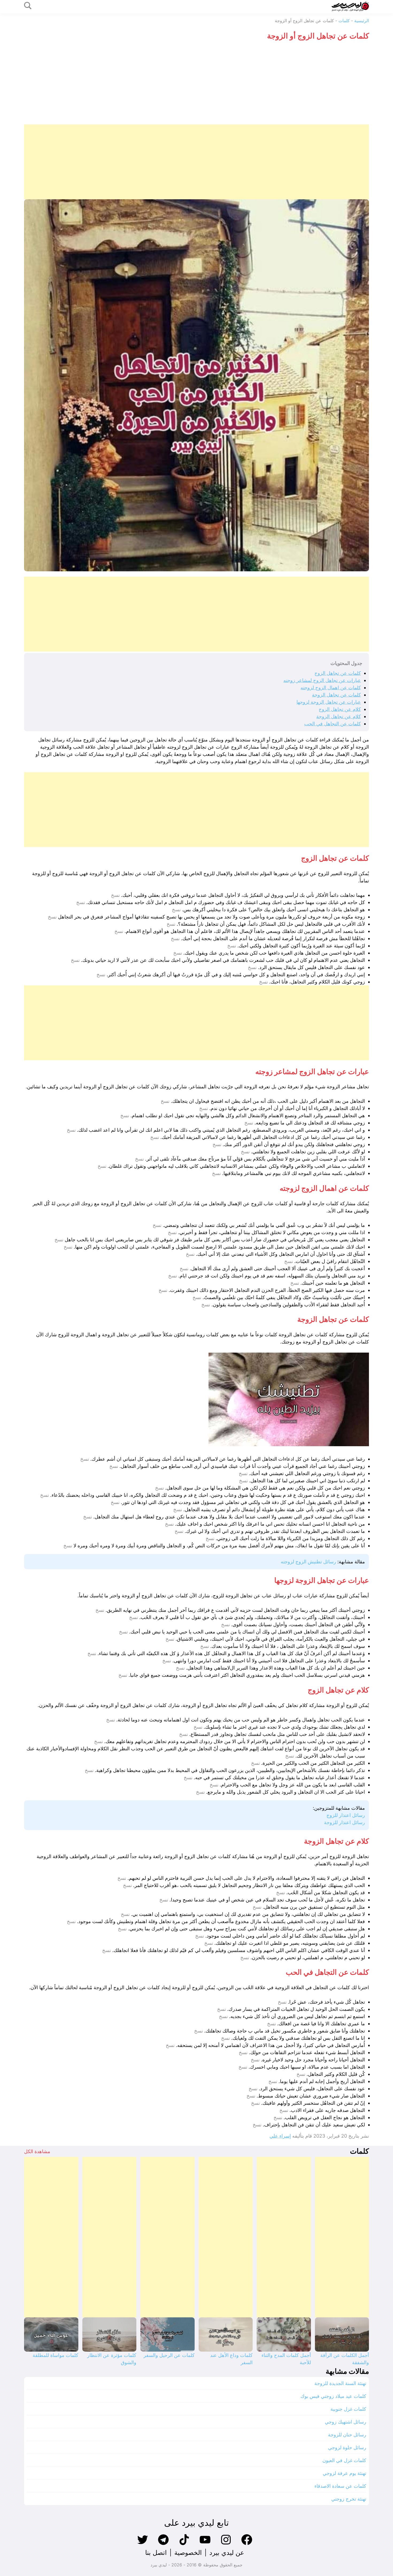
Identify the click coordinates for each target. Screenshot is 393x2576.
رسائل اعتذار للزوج (346, 1815)
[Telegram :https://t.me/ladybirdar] (163, 2544)
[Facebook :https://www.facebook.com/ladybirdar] (247, 2544)
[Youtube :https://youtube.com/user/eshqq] (205, 2544)
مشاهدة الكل (37, 2151)
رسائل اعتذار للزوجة (344, 1822)
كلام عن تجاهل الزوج (340, 709)
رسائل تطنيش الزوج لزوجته (308, 1562)
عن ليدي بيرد (227, 2553)
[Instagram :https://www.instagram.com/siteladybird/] (226, 2544)
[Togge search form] (28, 6)
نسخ (115, 895)
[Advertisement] (196, 84)
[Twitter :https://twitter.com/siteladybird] (142, 2544)
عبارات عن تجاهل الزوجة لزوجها (329, 702)
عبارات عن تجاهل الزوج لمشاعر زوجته (322, 680)
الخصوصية (188, 2553)
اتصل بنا (156, 2553)
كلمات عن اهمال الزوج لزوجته (331, 688)
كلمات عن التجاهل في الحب (333, 724)
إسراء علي (280, 2136)
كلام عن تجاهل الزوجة (339, 716)
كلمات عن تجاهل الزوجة (336, 695)
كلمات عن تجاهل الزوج (338, 673)
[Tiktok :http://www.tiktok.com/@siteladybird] (184, 2544)
